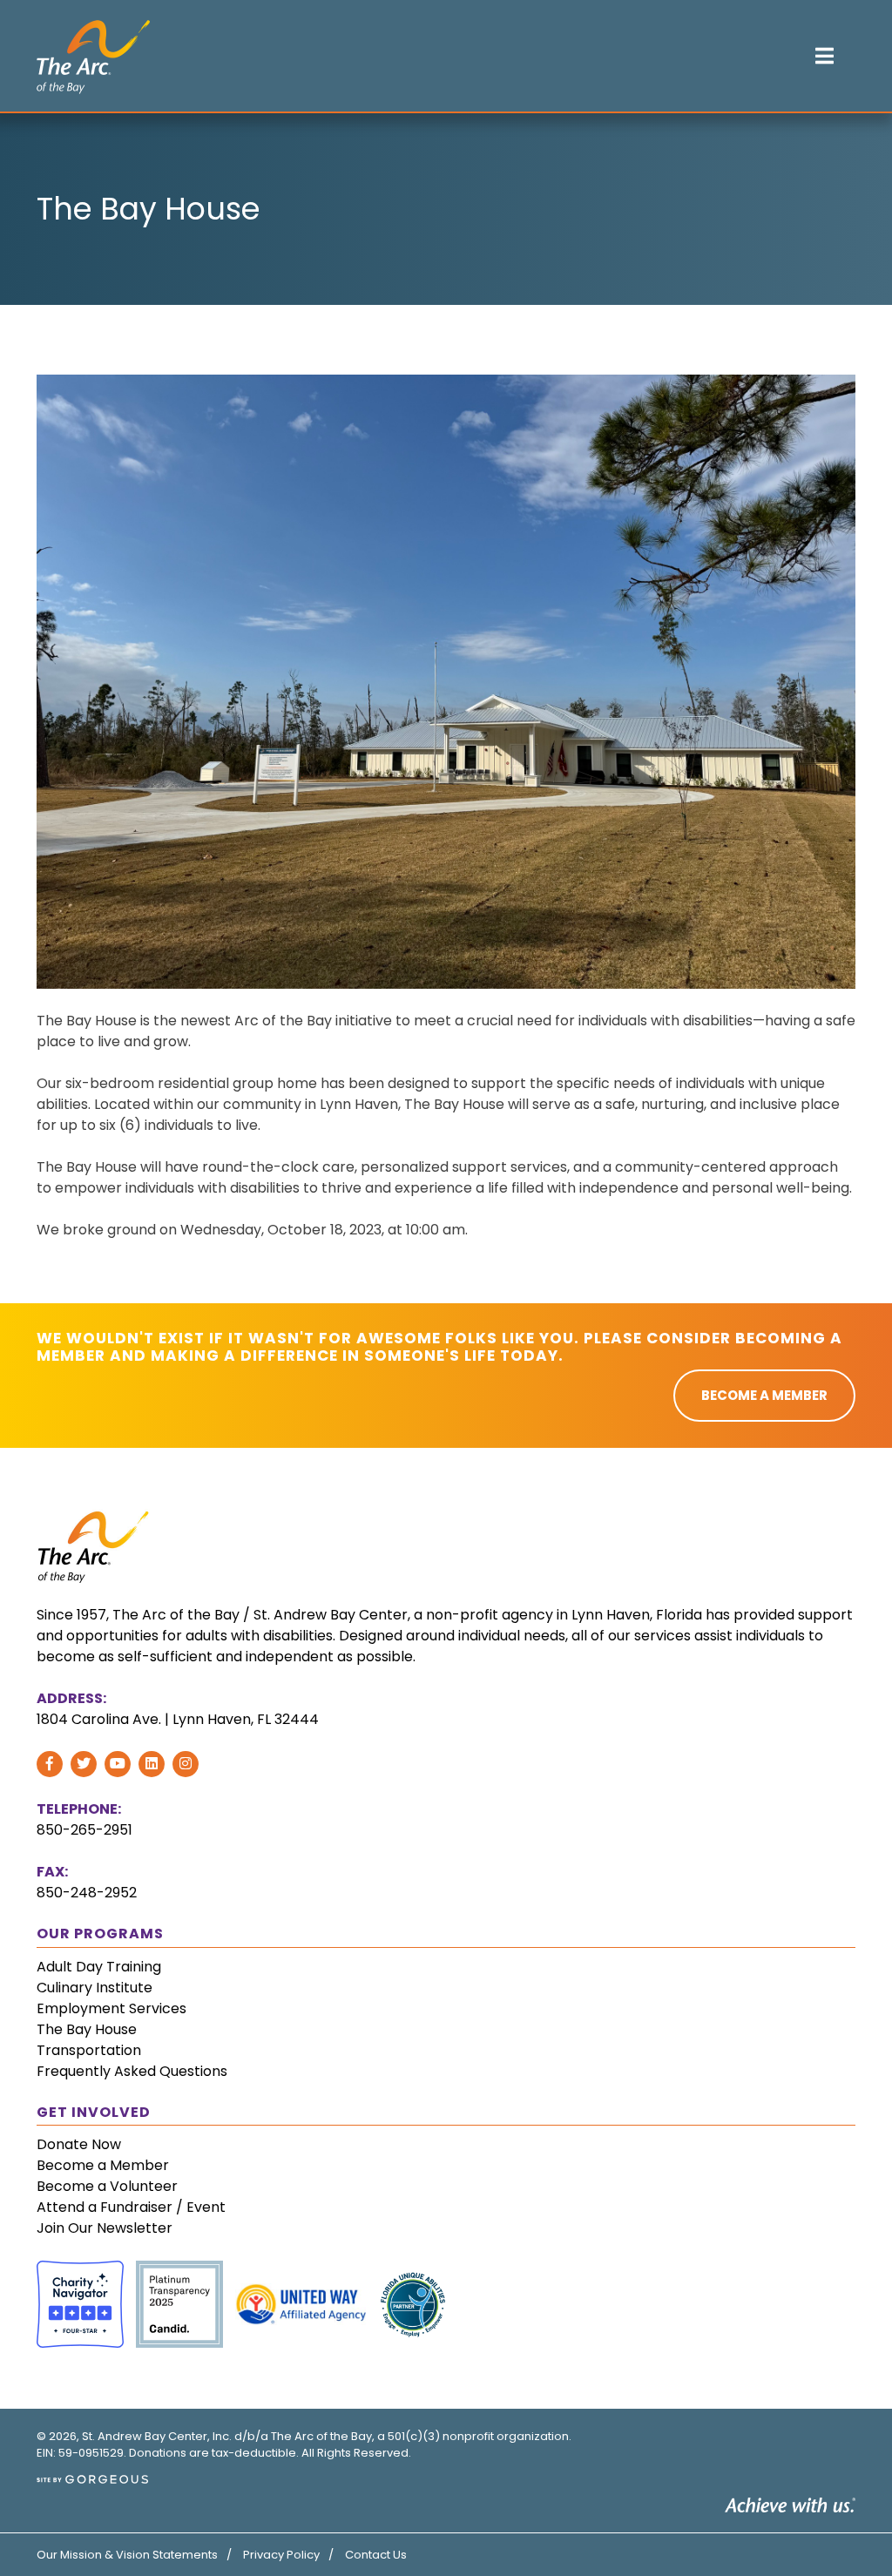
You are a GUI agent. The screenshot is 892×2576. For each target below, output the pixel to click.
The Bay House (87, 2029)
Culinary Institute (95, 1988)
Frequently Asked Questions (132, 2071)
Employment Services (111, 2008)
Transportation (89, 2050)
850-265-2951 (84, 1830)
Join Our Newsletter (105, 2228)
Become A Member (764, 1395)
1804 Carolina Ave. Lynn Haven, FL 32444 (178, 1719)
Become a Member (103, 2165)
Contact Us (376, 2555)
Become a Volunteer (107, 2186)
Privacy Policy (281, 2555)
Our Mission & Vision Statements (127, 2555)
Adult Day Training (99, 1967)
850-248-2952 (87, 1893)
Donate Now (79, 2144)
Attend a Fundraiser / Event (131, 2207)
